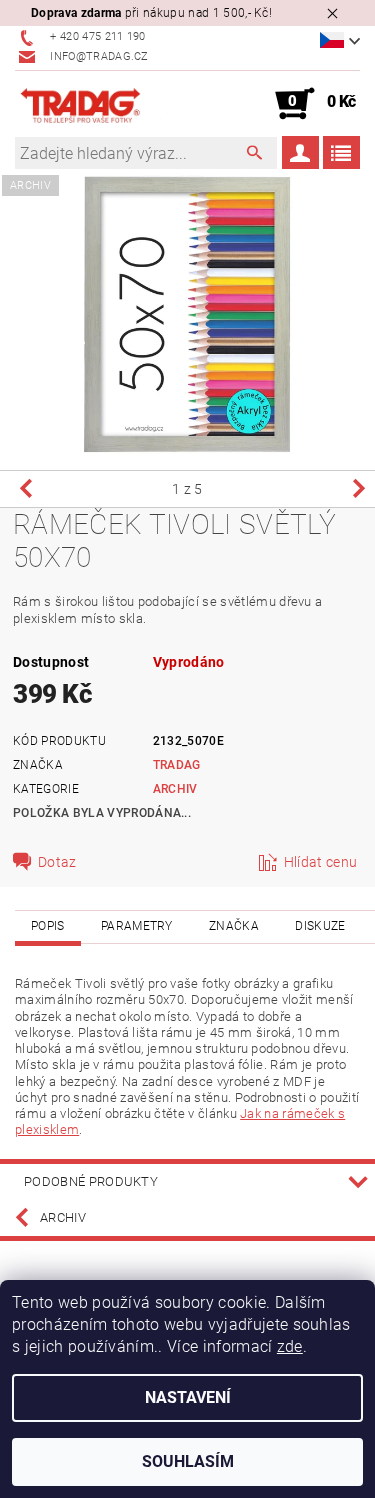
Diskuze (320, 926)
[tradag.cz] (101, 104)
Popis (48, 926)
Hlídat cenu (321, 862)
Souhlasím (188, 1461)
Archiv (175, 789)
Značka (234, 926)
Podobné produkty (91, 1181)
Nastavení (188, 1397)
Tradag (177, 765)
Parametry (137, 926)
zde (290, 1346)
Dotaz (57, 862)
